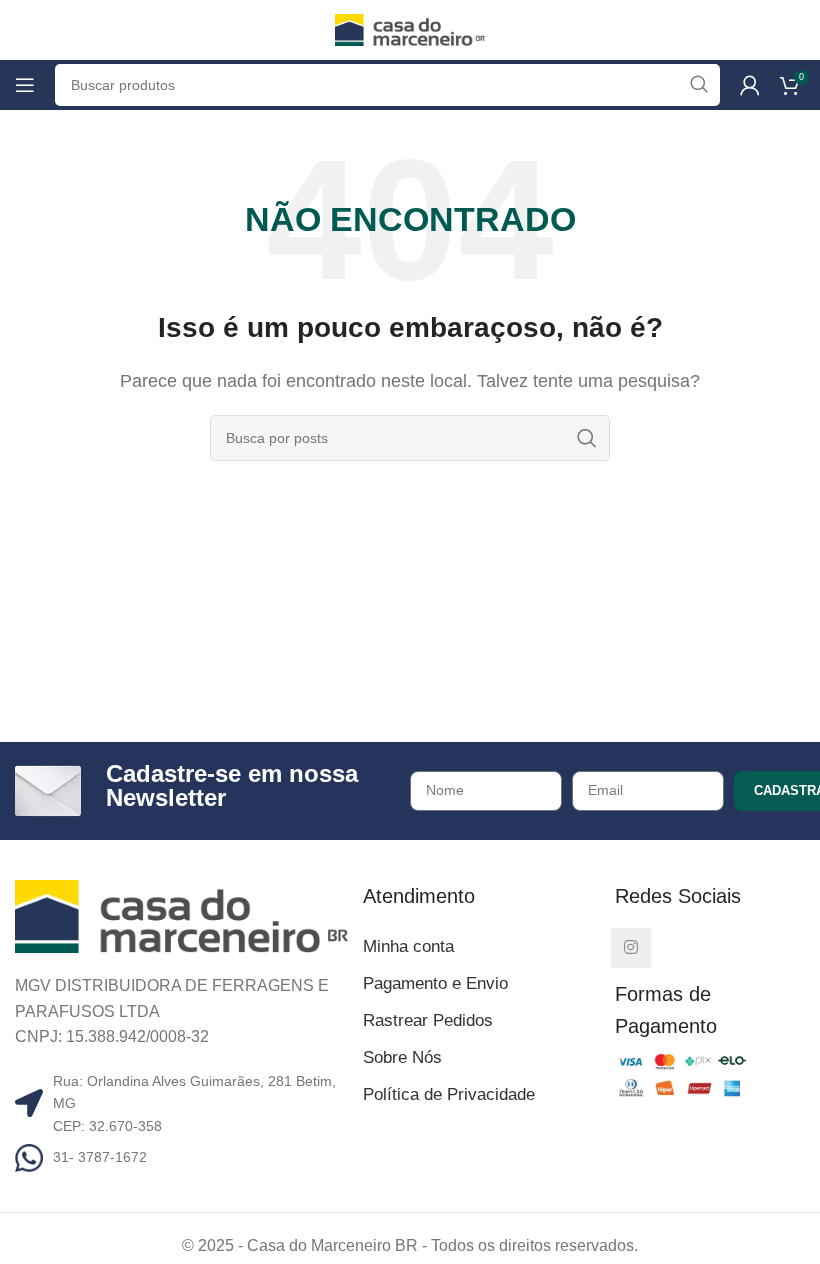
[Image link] (181, 915)
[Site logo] (410, 28)
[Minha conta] (750, 85)
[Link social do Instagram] (631, 948)
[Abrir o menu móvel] (25, 85)
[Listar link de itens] (181, 1157)
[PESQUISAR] (587, 438)
